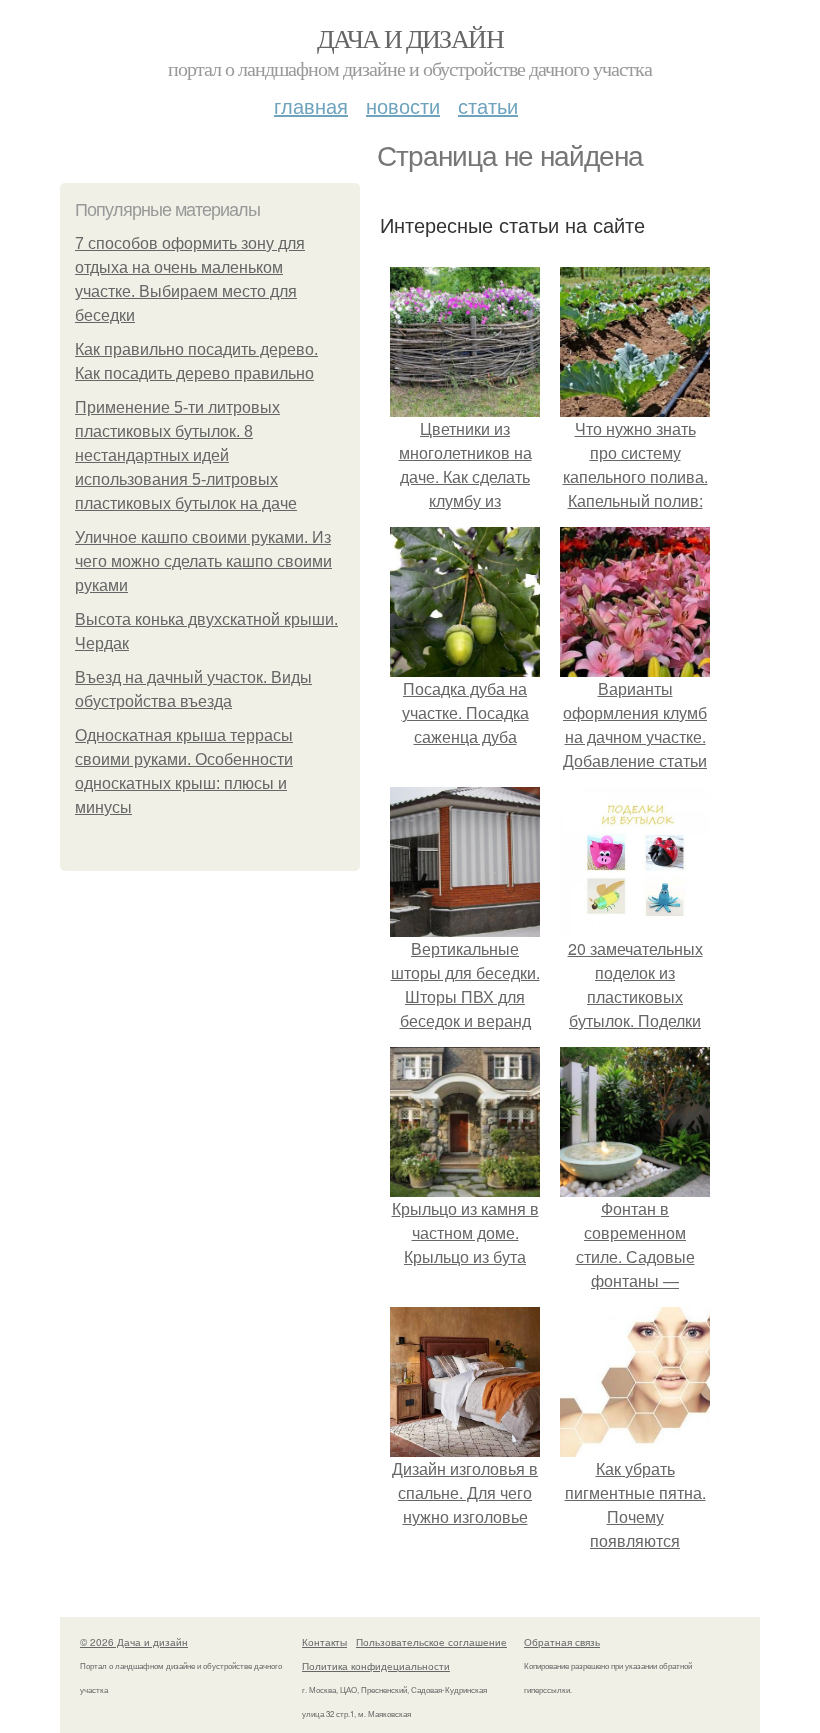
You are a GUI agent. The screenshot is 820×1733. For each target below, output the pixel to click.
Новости (403, 105)
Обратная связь (562, 1642)
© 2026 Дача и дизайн (134, 1642)
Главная (311, 105)
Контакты (324, 1642)
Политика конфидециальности (376, 1666)
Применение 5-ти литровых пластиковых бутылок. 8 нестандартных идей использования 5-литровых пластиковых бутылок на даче (186, 455)
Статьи (488, 105)
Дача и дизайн (410, 38)
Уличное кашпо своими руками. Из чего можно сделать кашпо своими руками (203, 561)
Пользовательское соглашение (431, 1642)
